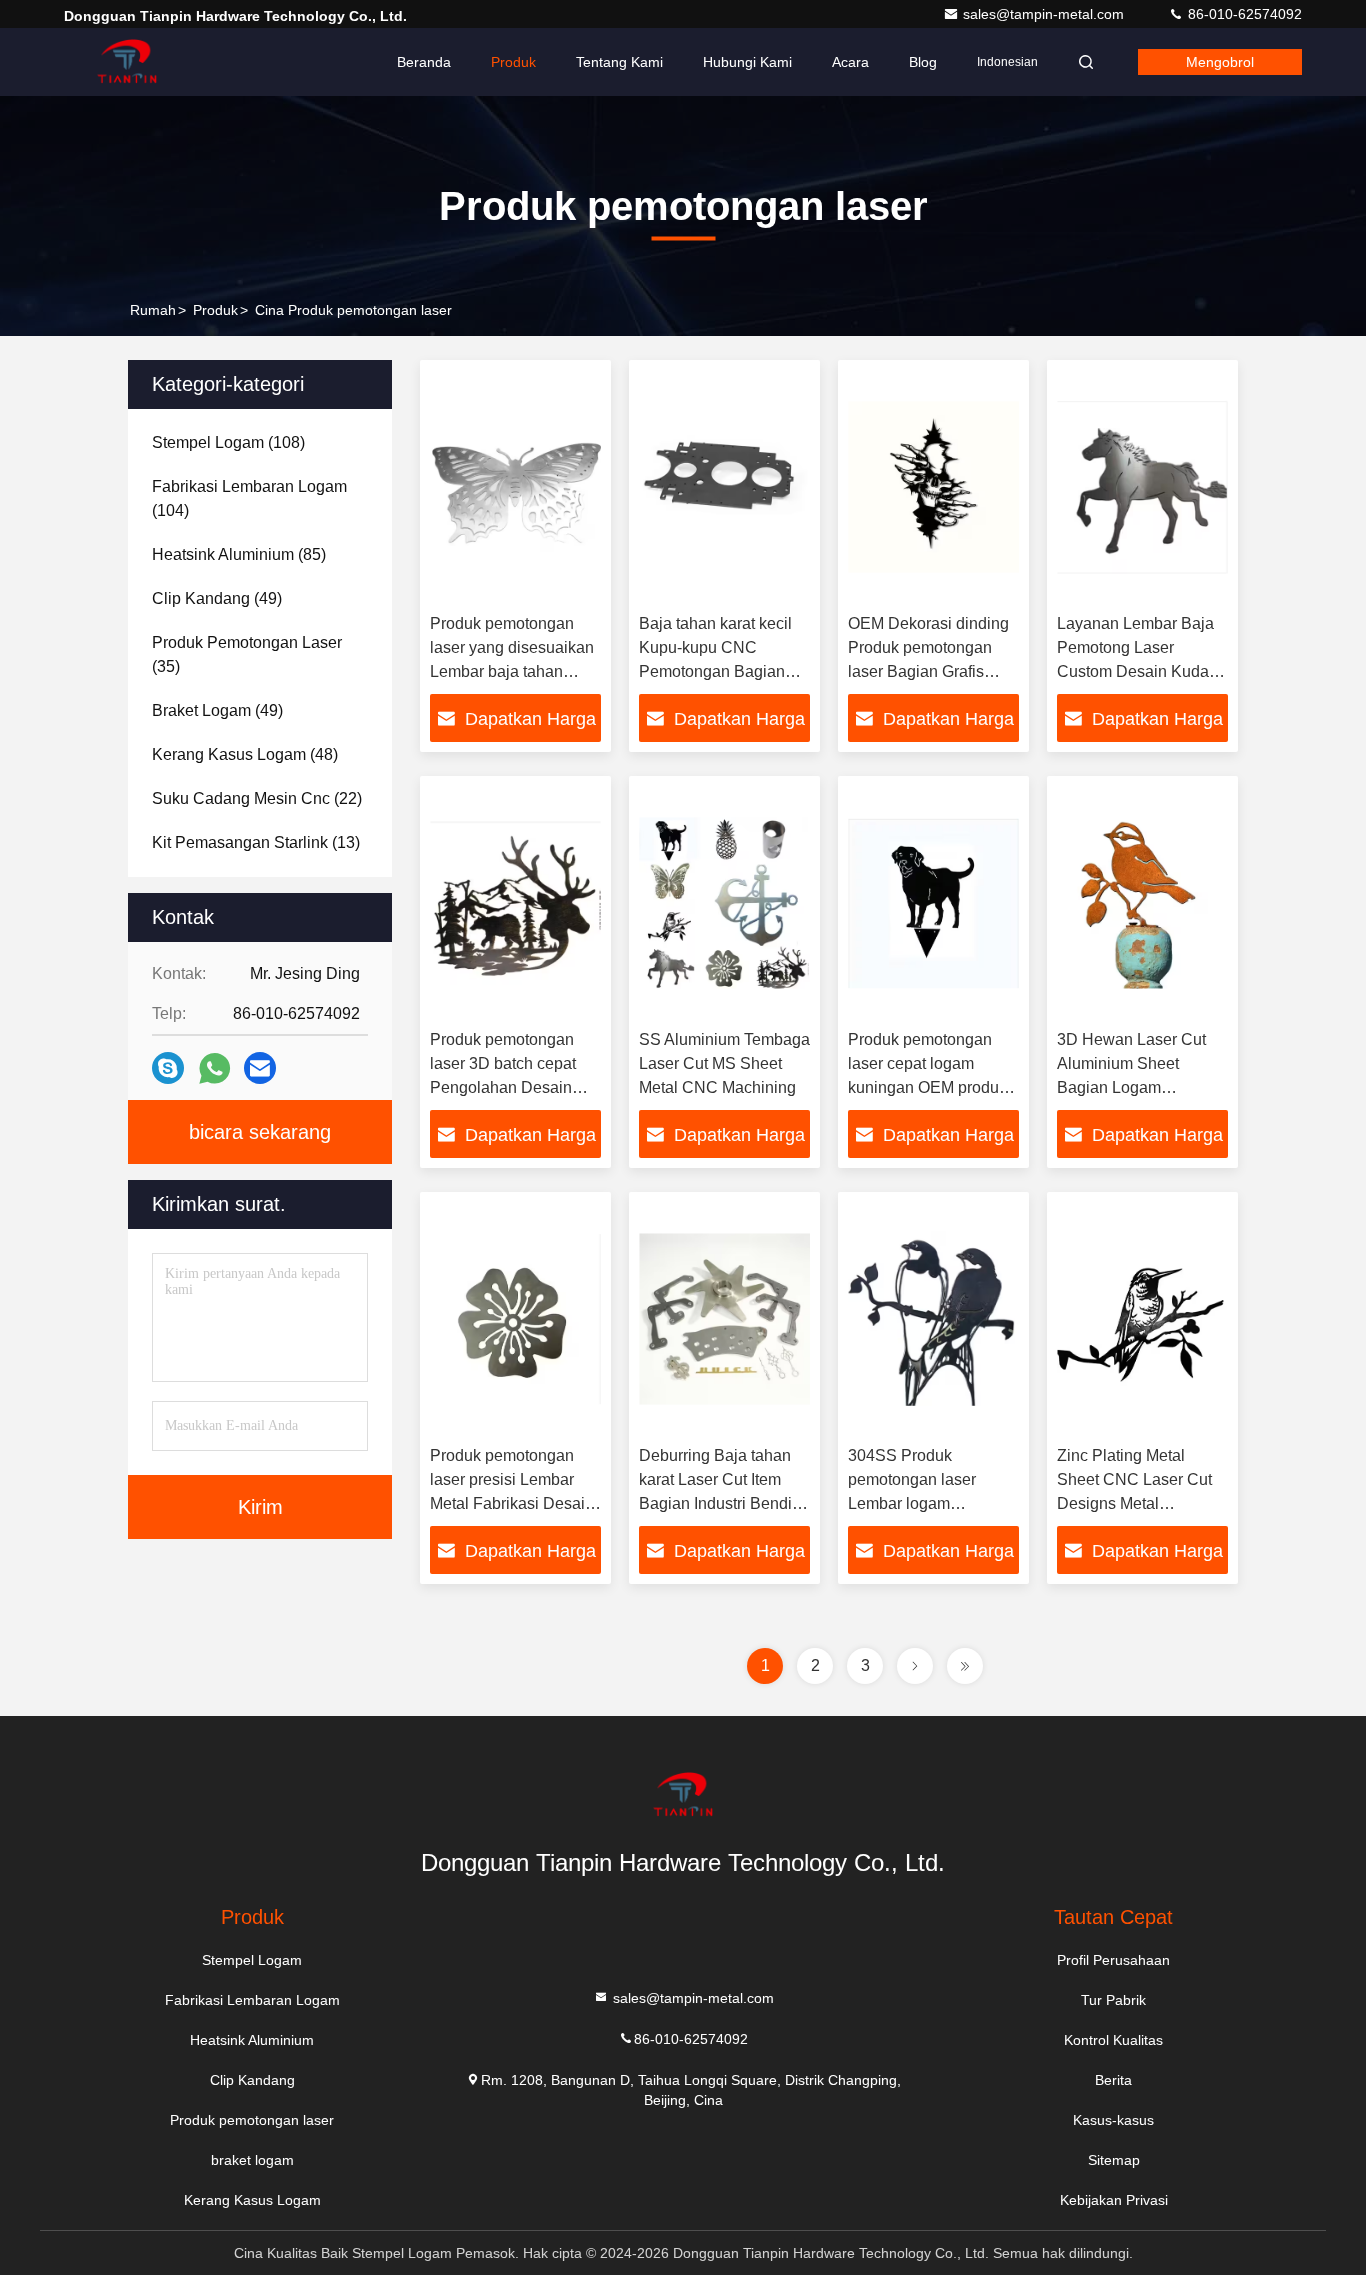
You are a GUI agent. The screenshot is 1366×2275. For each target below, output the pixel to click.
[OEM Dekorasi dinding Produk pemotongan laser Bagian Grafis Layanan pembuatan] (933, 487)
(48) (245, 754)
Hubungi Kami (747, 62)
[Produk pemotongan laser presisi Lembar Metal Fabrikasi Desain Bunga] (515, 1319)
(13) (256, 842)
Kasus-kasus (1113, 2120)
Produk (513, 62)
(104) (249, 498)
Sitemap (1114, 2160)
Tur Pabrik (1113, 2000)
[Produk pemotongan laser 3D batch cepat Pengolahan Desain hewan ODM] (515, 903)
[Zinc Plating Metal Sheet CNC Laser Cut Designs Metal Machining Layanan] (1142, 1319)
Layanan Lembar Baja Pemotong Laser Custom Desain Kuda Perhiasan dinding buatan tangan (1135, 671)
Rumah (153, 310)
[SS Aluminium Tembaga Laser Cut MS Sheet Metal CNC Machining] (724, 903)
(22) (257, 798)
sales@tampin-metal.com (1045, 14)
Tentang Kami (619, 62)
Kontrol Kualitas (1113, 2040)
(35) (247, 654)
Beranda (424, 62)
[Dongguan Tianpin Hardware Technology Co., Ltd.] (127, 62)
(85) (239, 554)
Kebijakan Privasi (1114, 2200)
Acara (850, 62)
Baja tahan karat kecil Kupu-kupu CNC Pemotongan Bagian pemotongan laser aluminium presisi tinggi (723, 671)
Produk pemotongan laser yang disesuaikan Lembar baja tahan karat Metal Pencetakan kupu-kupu (513, 671)
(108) (228, 442)
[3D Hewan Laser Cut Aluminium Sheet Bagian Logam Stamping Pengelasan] (1142, 903)
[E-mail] (260, 1068)
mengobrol (1220, 62)
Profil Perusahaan (1113, 1960)
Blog (923, 62)
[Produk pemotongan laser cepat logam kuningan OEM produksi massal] (933, 903)
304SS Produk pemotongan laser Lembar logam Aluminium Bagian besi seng (930, 1503)
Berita (1113, 2080)
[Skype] (168, 1068)
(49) (217, 598)
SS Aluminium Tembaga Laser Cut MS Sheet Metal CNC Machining (724, 1063)
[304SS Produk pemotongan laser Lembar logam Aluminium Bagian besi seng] (933, 1319)
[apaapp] (214, 1068)
